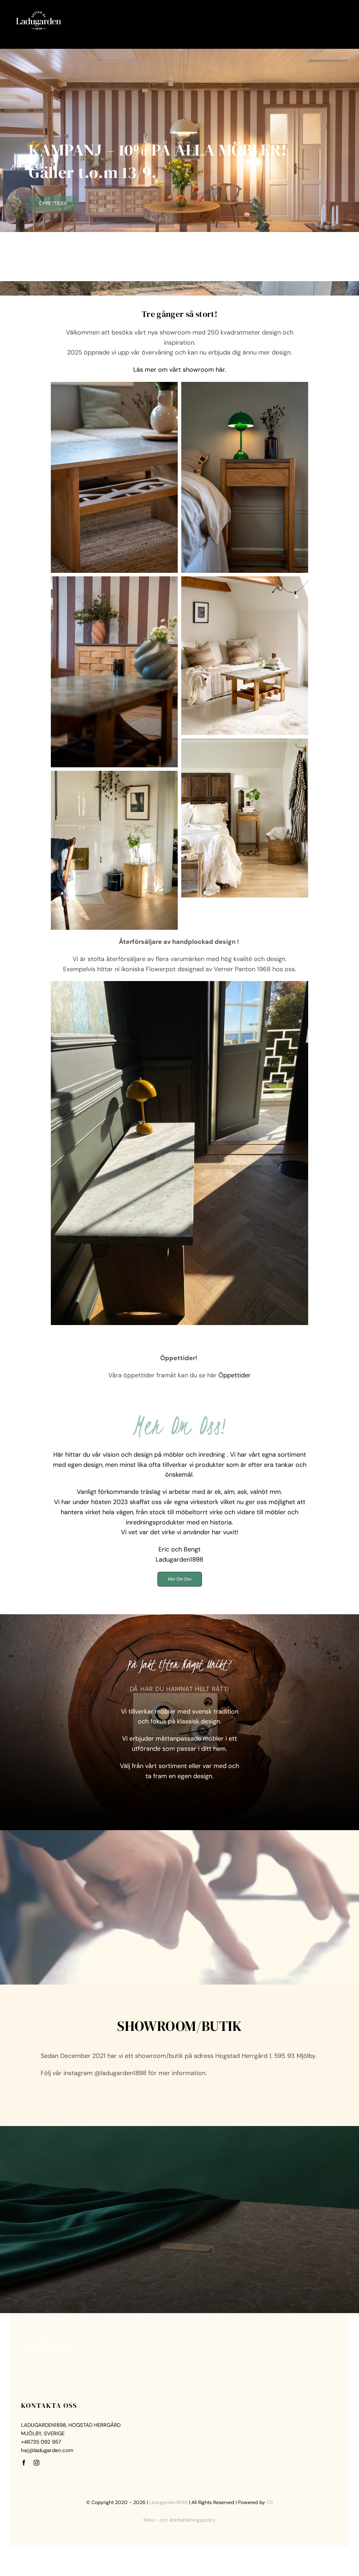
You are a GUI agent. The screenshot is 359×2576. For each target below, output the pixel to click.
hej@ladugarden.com (47, 2450)
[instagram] (36, 2463)
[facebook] (24, 2463)
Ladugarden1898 (168, 2502)
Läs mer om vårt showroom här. (180, 370)
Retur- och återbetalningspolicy (179, 2520)
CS (270, 2502)
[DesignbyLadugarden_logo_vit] (39, 10)
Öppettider (235, 1375)
